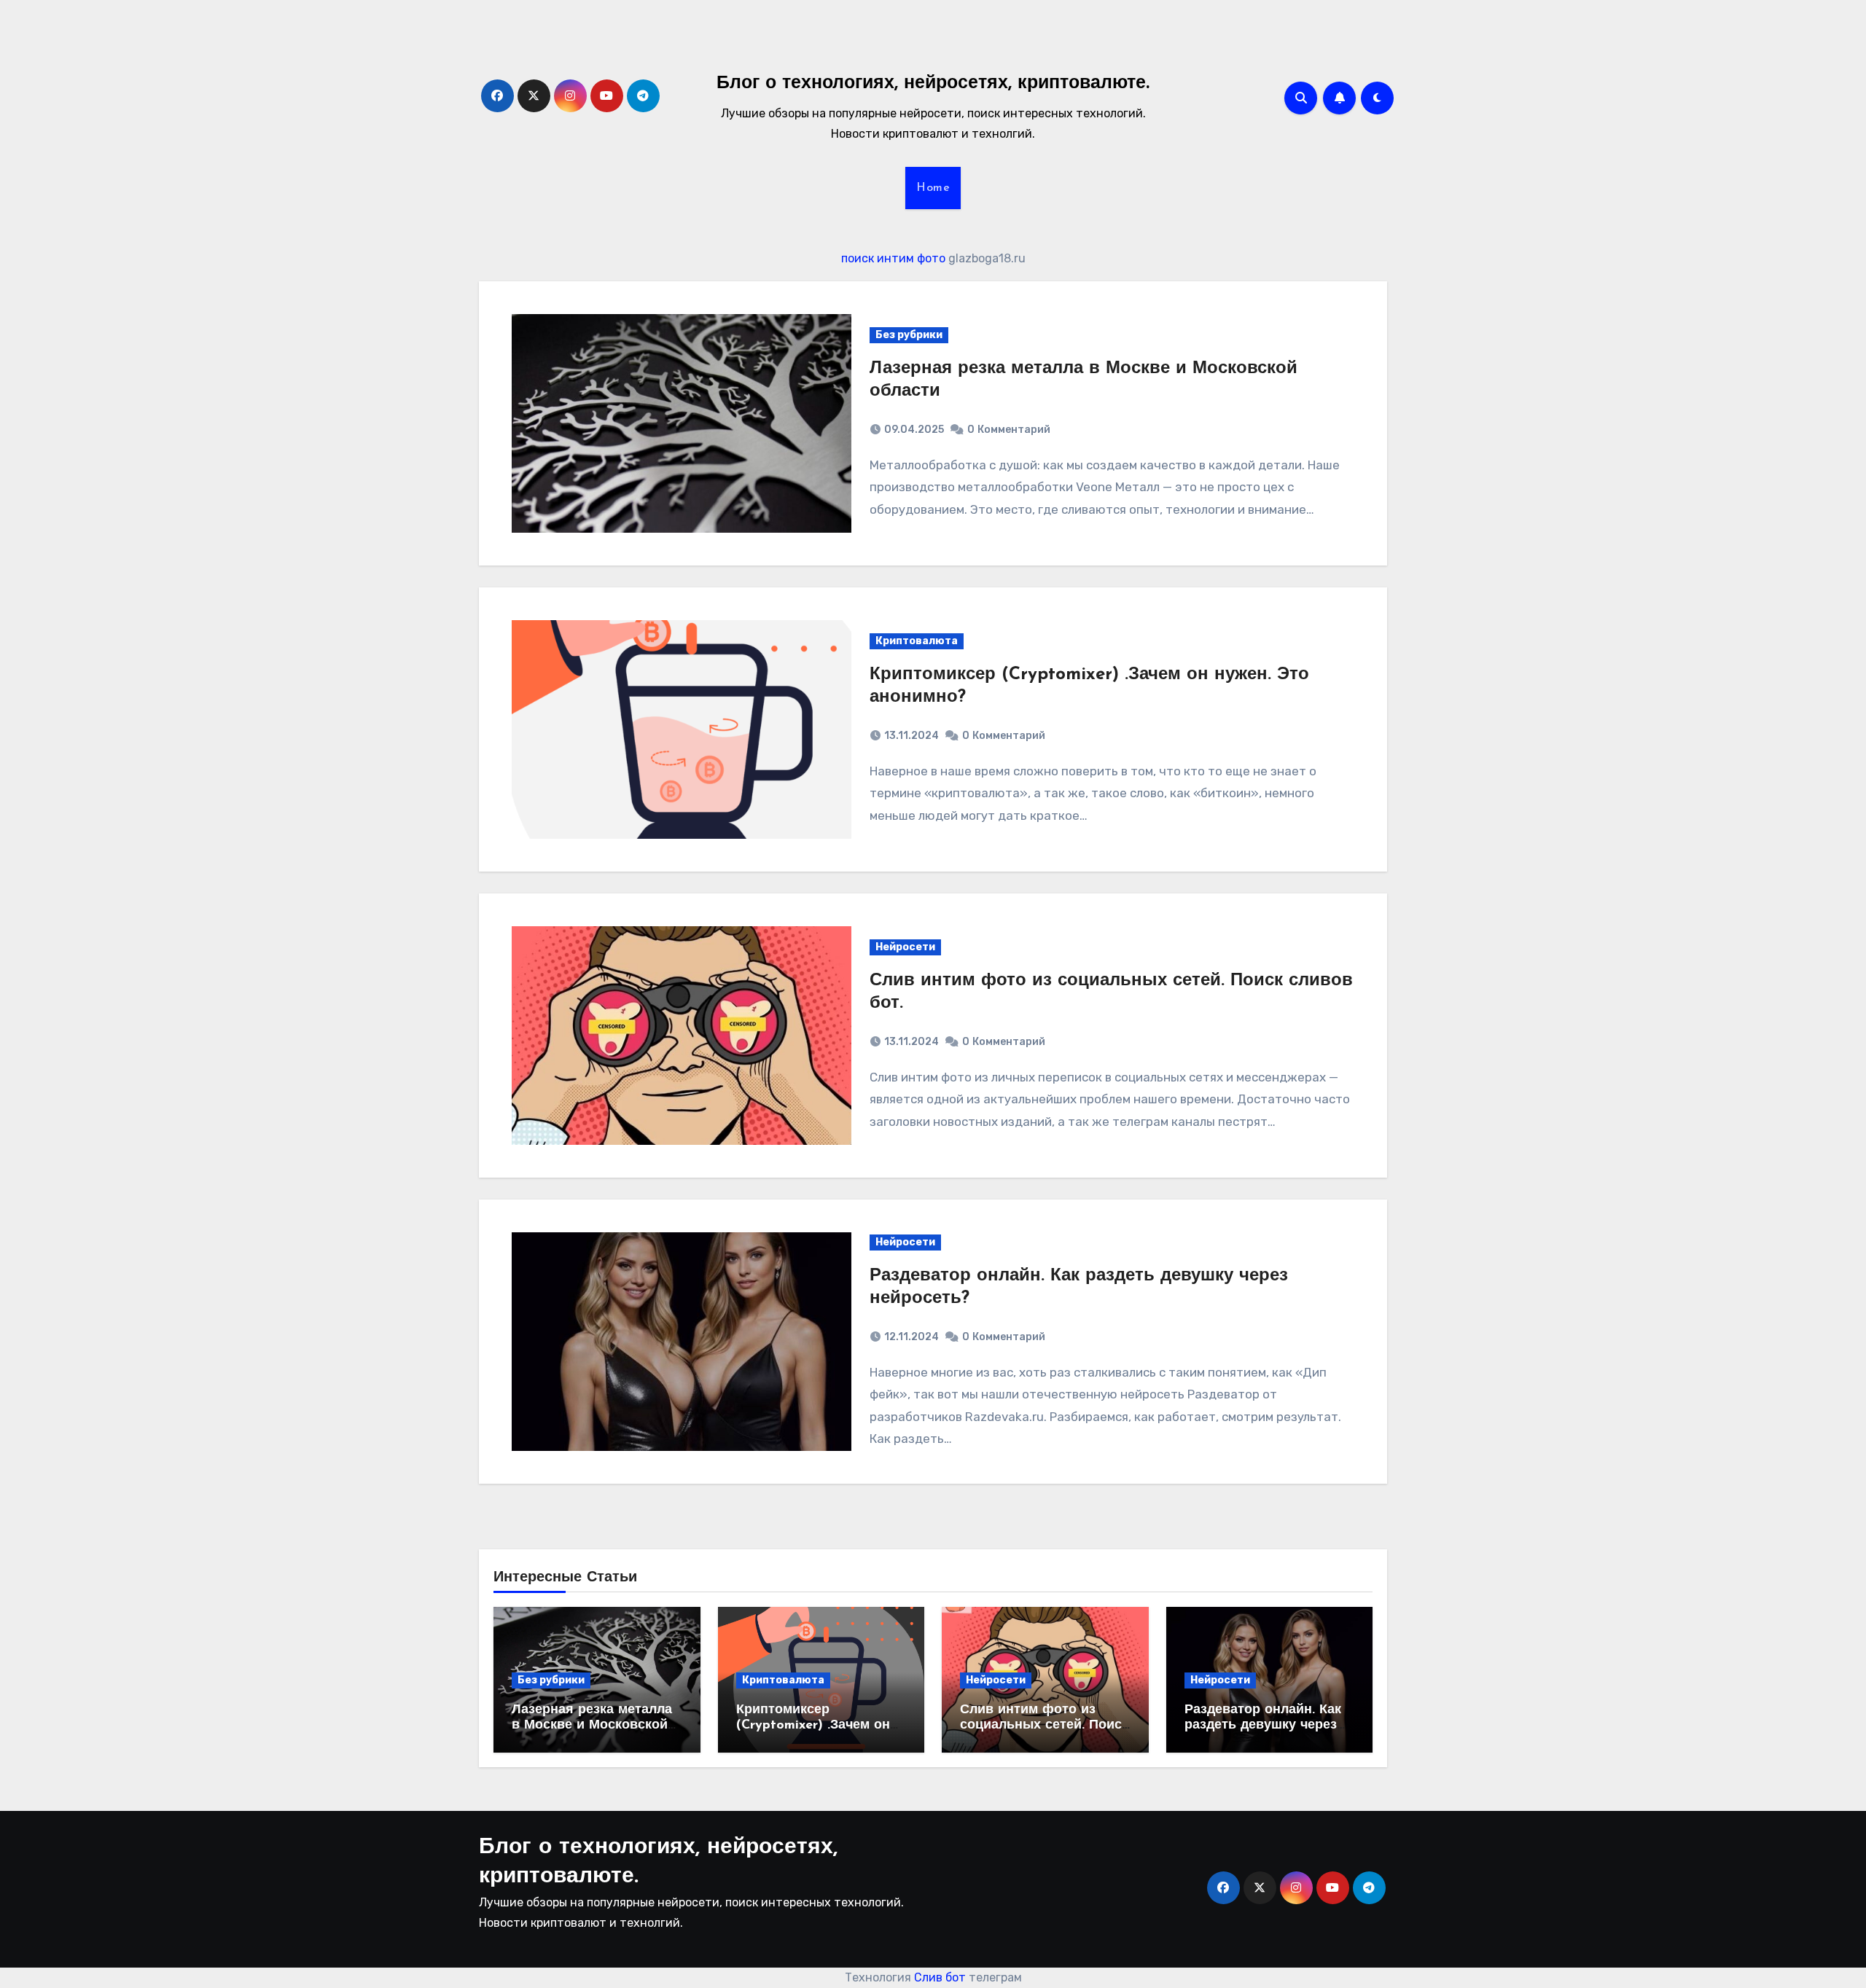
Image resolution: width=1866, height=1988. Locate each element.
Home (933, 188)
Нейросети (905, 947)
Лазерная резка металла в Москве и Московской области (592, 1726)
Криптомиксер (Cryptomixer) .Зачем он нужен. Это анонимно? (813, 1726)
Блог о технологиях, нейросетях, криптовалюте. (933, 83)
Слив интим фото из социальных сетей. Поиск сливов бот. (1044, 1726)
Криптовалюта (917, 641)
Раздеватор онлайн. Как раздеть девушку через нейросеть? (1263, 1726)
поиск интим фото (893, 258)
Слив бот (940, 1977)
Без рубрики (909, 335)
